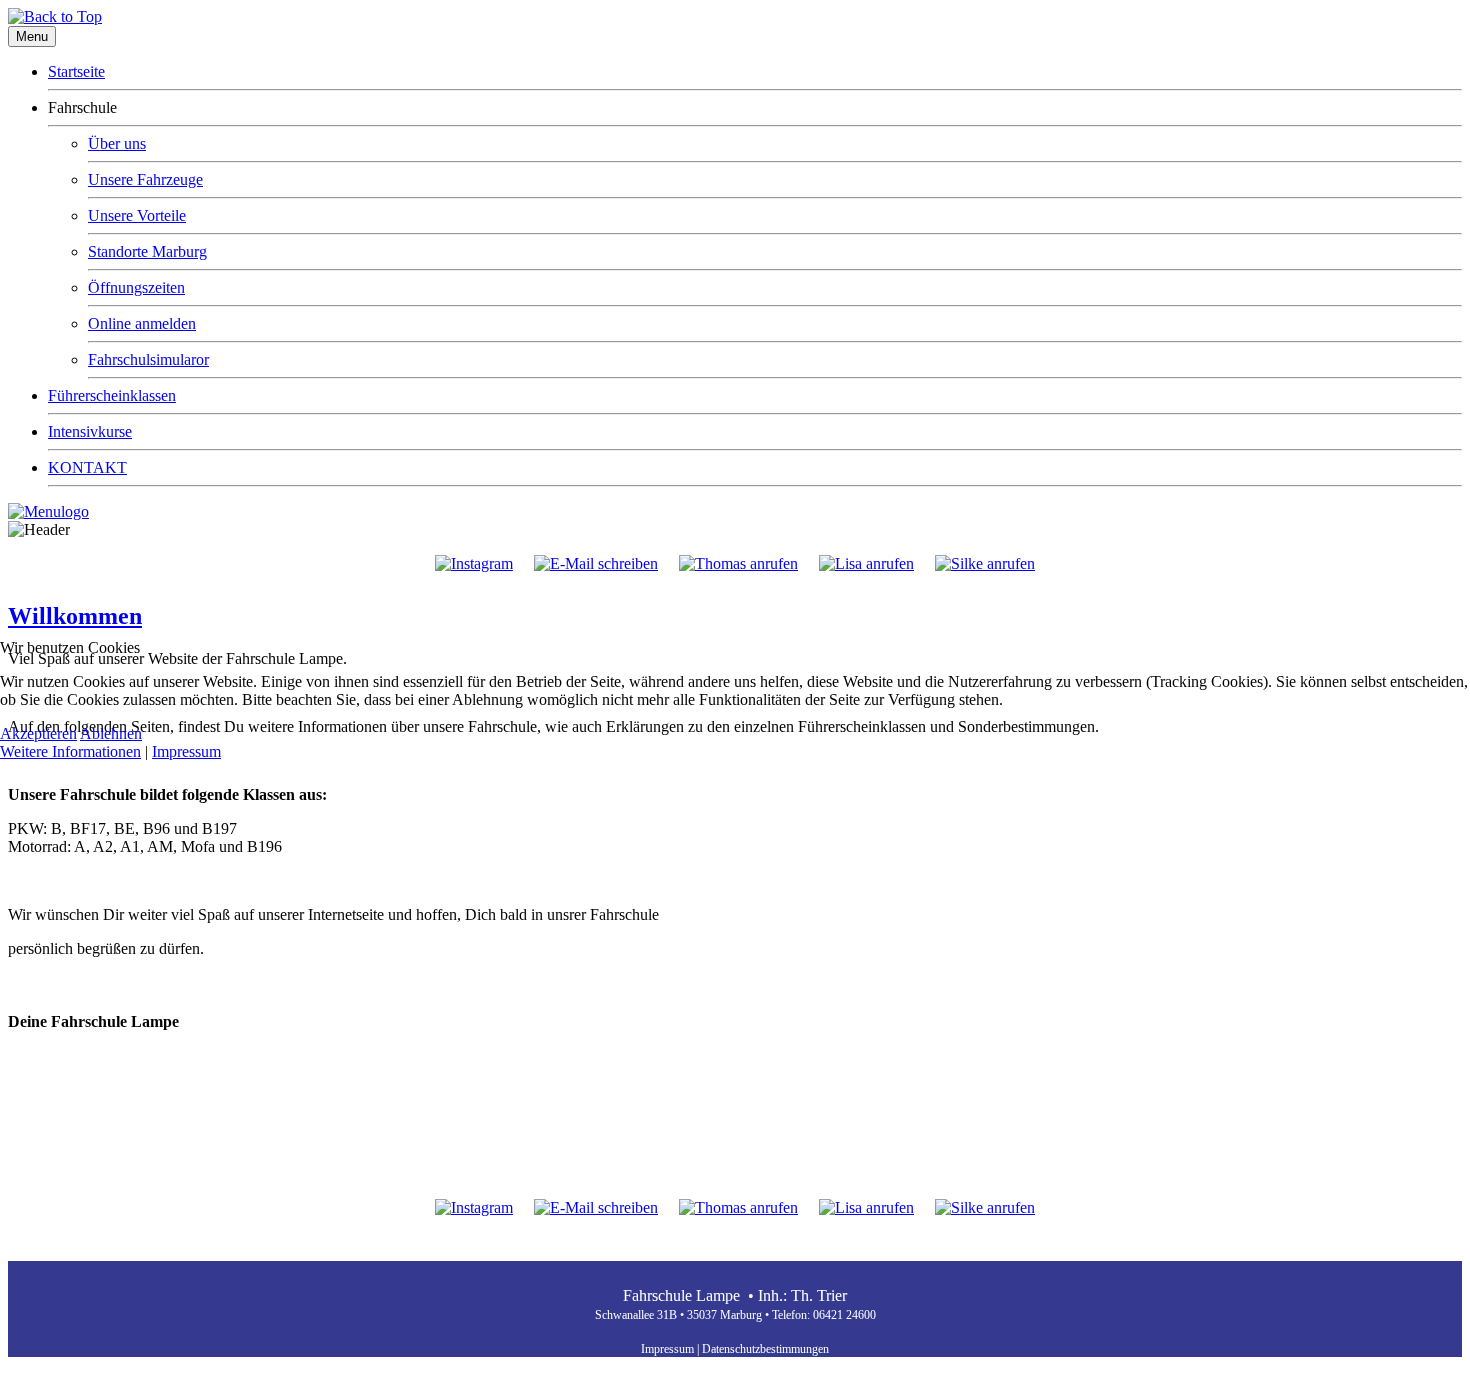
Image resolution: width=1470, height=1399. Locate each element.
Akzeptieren (38, 733)
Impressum (186, 751)
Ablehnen (111, 733)
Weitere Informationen (70, 751)
